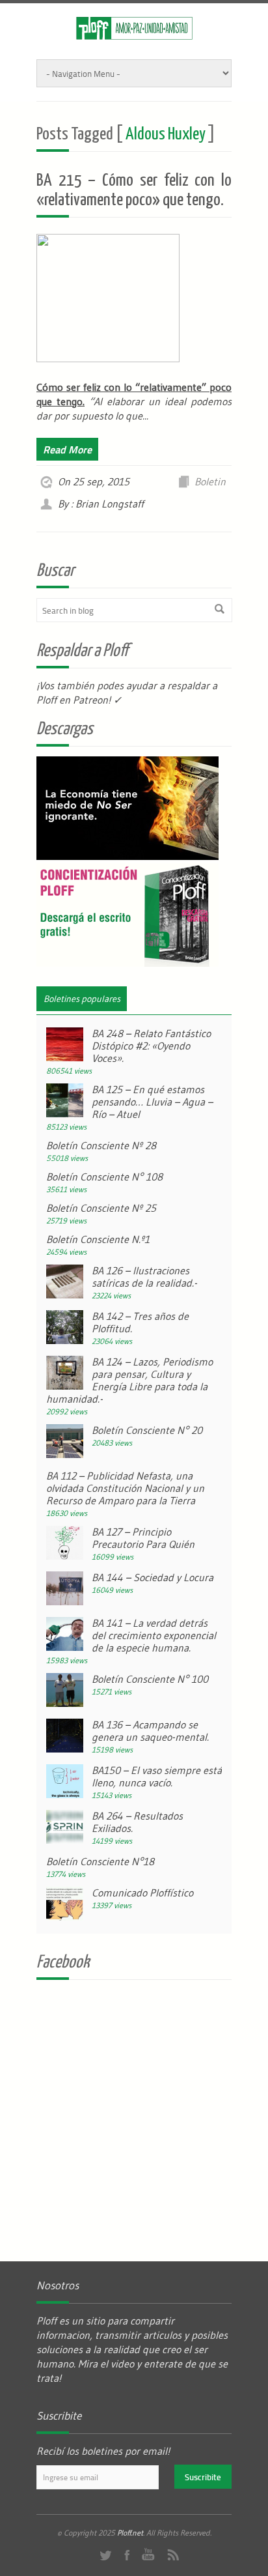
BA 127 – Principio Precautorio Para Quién (143, 1538)
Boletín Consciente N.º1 (98, 1239)
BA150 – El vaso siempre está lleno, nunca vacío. (157, 1776)
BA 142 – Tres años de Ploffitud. (140, 1322)
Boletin (210, 481)
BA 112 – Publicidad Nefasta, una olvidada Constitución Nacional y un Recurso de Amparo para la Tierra (125, 1488)
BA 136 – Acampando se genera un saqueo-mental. (150, 1731)
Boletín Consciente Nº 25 (101, 1208)
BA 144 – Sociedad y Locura (153, 1577)
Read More (67, 449)
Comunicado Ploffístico (142, 1893)
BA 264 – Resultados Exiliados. (137, 1822)
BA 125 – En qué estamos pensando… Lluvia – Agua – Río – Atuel (152, 1102)
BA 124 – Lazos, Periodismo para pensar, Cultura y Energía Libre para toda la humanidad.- (129, 1380)
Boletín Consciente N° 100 (150, 1679)
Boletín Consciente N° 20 (147, 1430)
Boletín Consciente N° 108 (104, 1177)
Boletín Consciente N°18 (100, 1861)
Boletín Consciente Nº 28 (101, 1145)
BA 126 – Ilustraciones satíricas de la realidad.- (144, 1277)
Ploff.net (130, 2533)
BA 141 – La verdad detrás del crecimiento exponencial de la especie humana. (154, 1635)
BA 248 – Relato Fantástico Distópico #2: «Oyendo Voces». (151, 1046)
